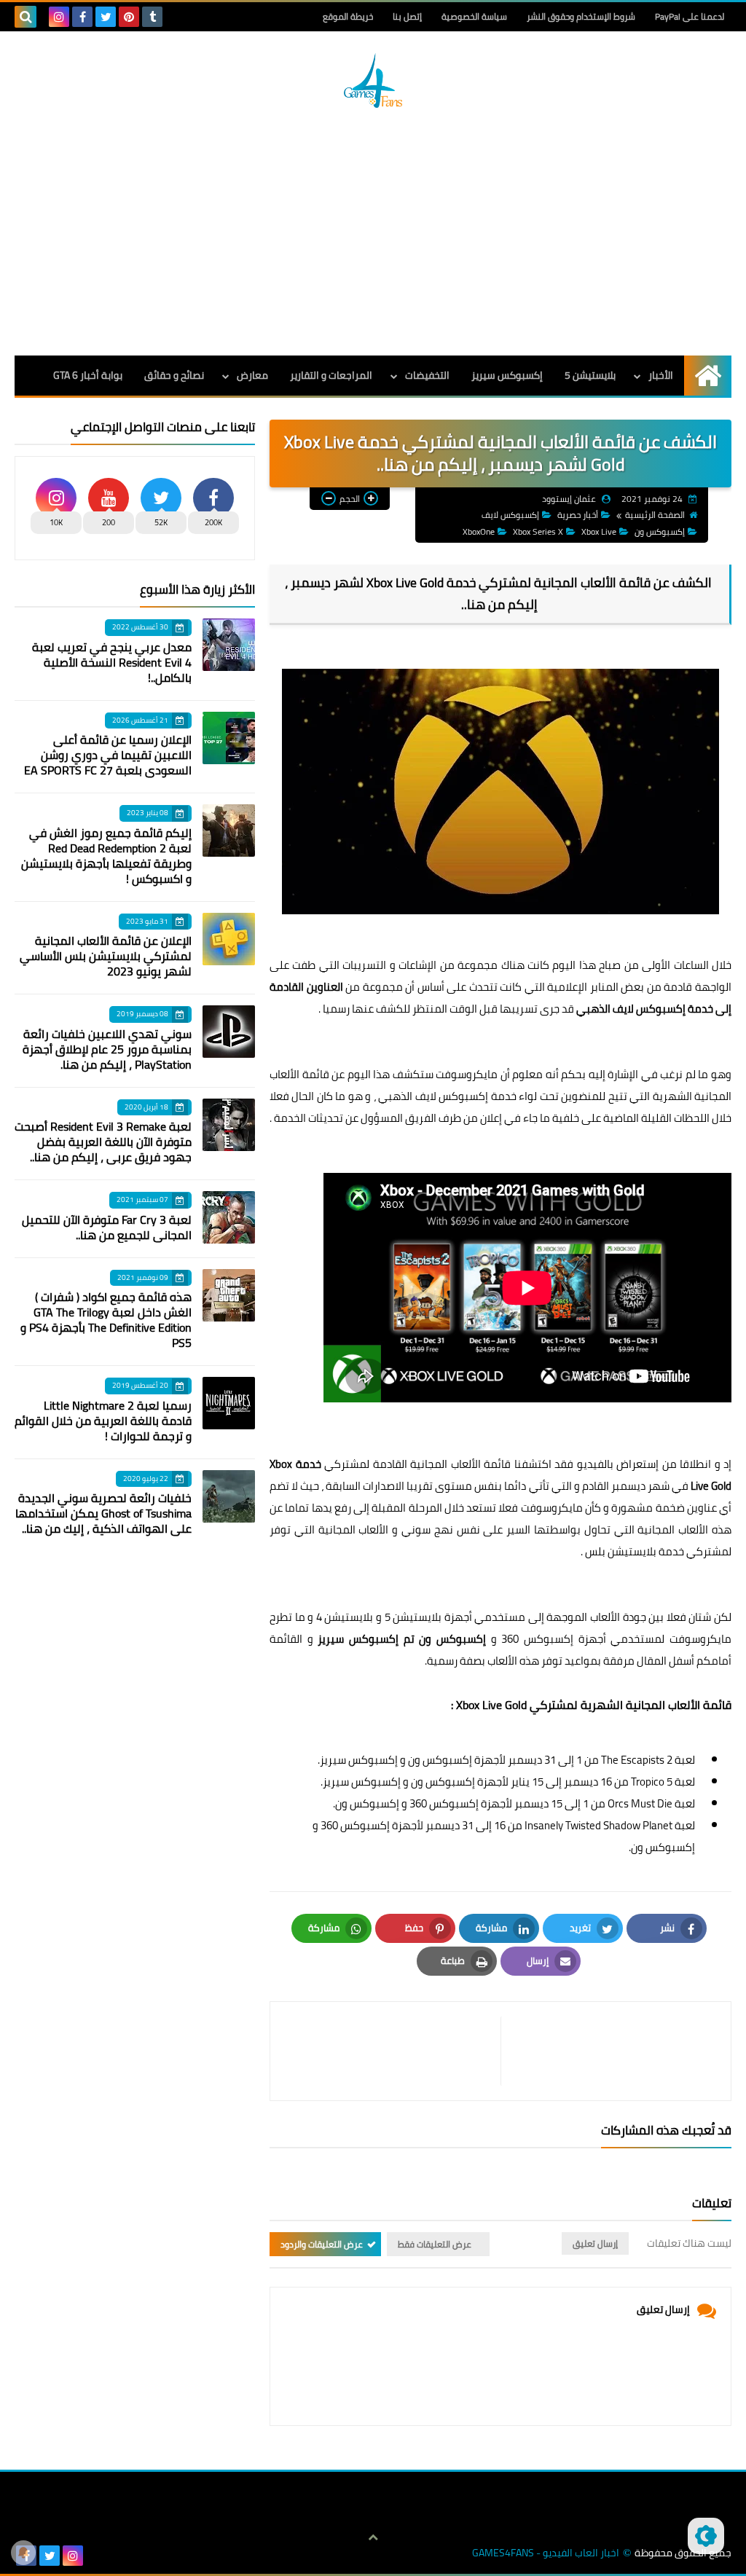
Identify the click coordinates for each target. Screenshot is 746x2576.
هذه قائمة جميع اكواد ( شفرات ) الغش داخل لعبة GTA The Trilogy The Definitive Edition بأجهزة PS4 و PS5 (106, 1320)
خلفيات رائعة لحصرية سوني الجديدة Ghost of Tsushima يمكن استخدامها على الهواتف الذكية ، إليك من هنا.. (103, 1513)
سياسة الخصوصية (474, 16)
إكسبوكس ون (660, 531)
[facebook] (82, 17)
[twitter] (106, 17)
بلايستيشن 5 (590, 375)
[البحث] (25, 17)
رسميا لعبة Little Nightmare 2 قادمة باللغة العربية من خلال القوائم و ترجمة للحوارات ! (103, 1421)
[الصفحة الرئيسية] (708, 376)
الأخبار (661, 375)
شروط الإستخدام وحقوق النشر (581, 16)
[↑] (373, 2537)
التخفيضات (427, 375)
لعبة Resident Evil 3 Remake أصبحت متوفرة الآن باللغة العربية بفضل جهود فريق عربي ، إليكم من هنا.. (103, 1142)
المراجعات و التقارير (331, 375)
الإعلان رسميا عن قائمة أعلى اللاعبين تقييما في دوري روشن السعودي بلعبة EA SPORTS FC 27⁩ (108, 755)
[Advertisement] (373, 232)
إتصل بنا (407, 16)
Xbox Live (599, 531)
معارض (252, 375)
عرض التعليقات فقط (435, 2244)
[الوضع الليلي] (706, 2536)
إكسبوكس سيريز (507, 375)
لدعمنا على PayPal (690, 16)
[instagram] (59, 17)
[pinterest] (129, 17)
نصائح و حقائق (174, 375)
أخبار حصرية (578, 515)
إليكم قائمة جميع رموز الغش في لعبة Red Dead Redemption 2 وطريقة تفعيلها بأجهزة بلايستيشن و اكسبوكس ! (106, 856)
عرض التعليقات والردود (322, 2244)
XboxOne (479, 531)
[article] (393, 2051)
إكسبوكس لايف (510, 515)
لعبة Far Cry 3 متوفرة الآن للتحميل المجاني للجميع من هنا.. (107, 1227)
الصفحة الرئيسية (655, 515)
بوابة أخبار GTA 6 (88, 375)
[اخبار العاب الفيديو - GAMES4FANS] (373, 80)
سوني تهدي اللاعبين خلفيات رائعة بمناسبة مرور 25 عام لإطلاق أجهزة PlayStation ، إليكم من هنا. (107, 1049)
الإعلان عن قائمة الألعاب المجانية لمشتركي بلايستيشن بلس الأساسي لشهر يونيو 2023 (106, 956)
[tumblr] (152, 17)
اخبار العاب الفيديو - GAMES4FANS (546, 2553)
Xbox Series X (538, 531)
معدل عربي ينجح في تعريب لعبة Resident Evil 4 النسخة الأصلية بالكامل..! (112, 662)
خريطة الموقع (348, 16)
